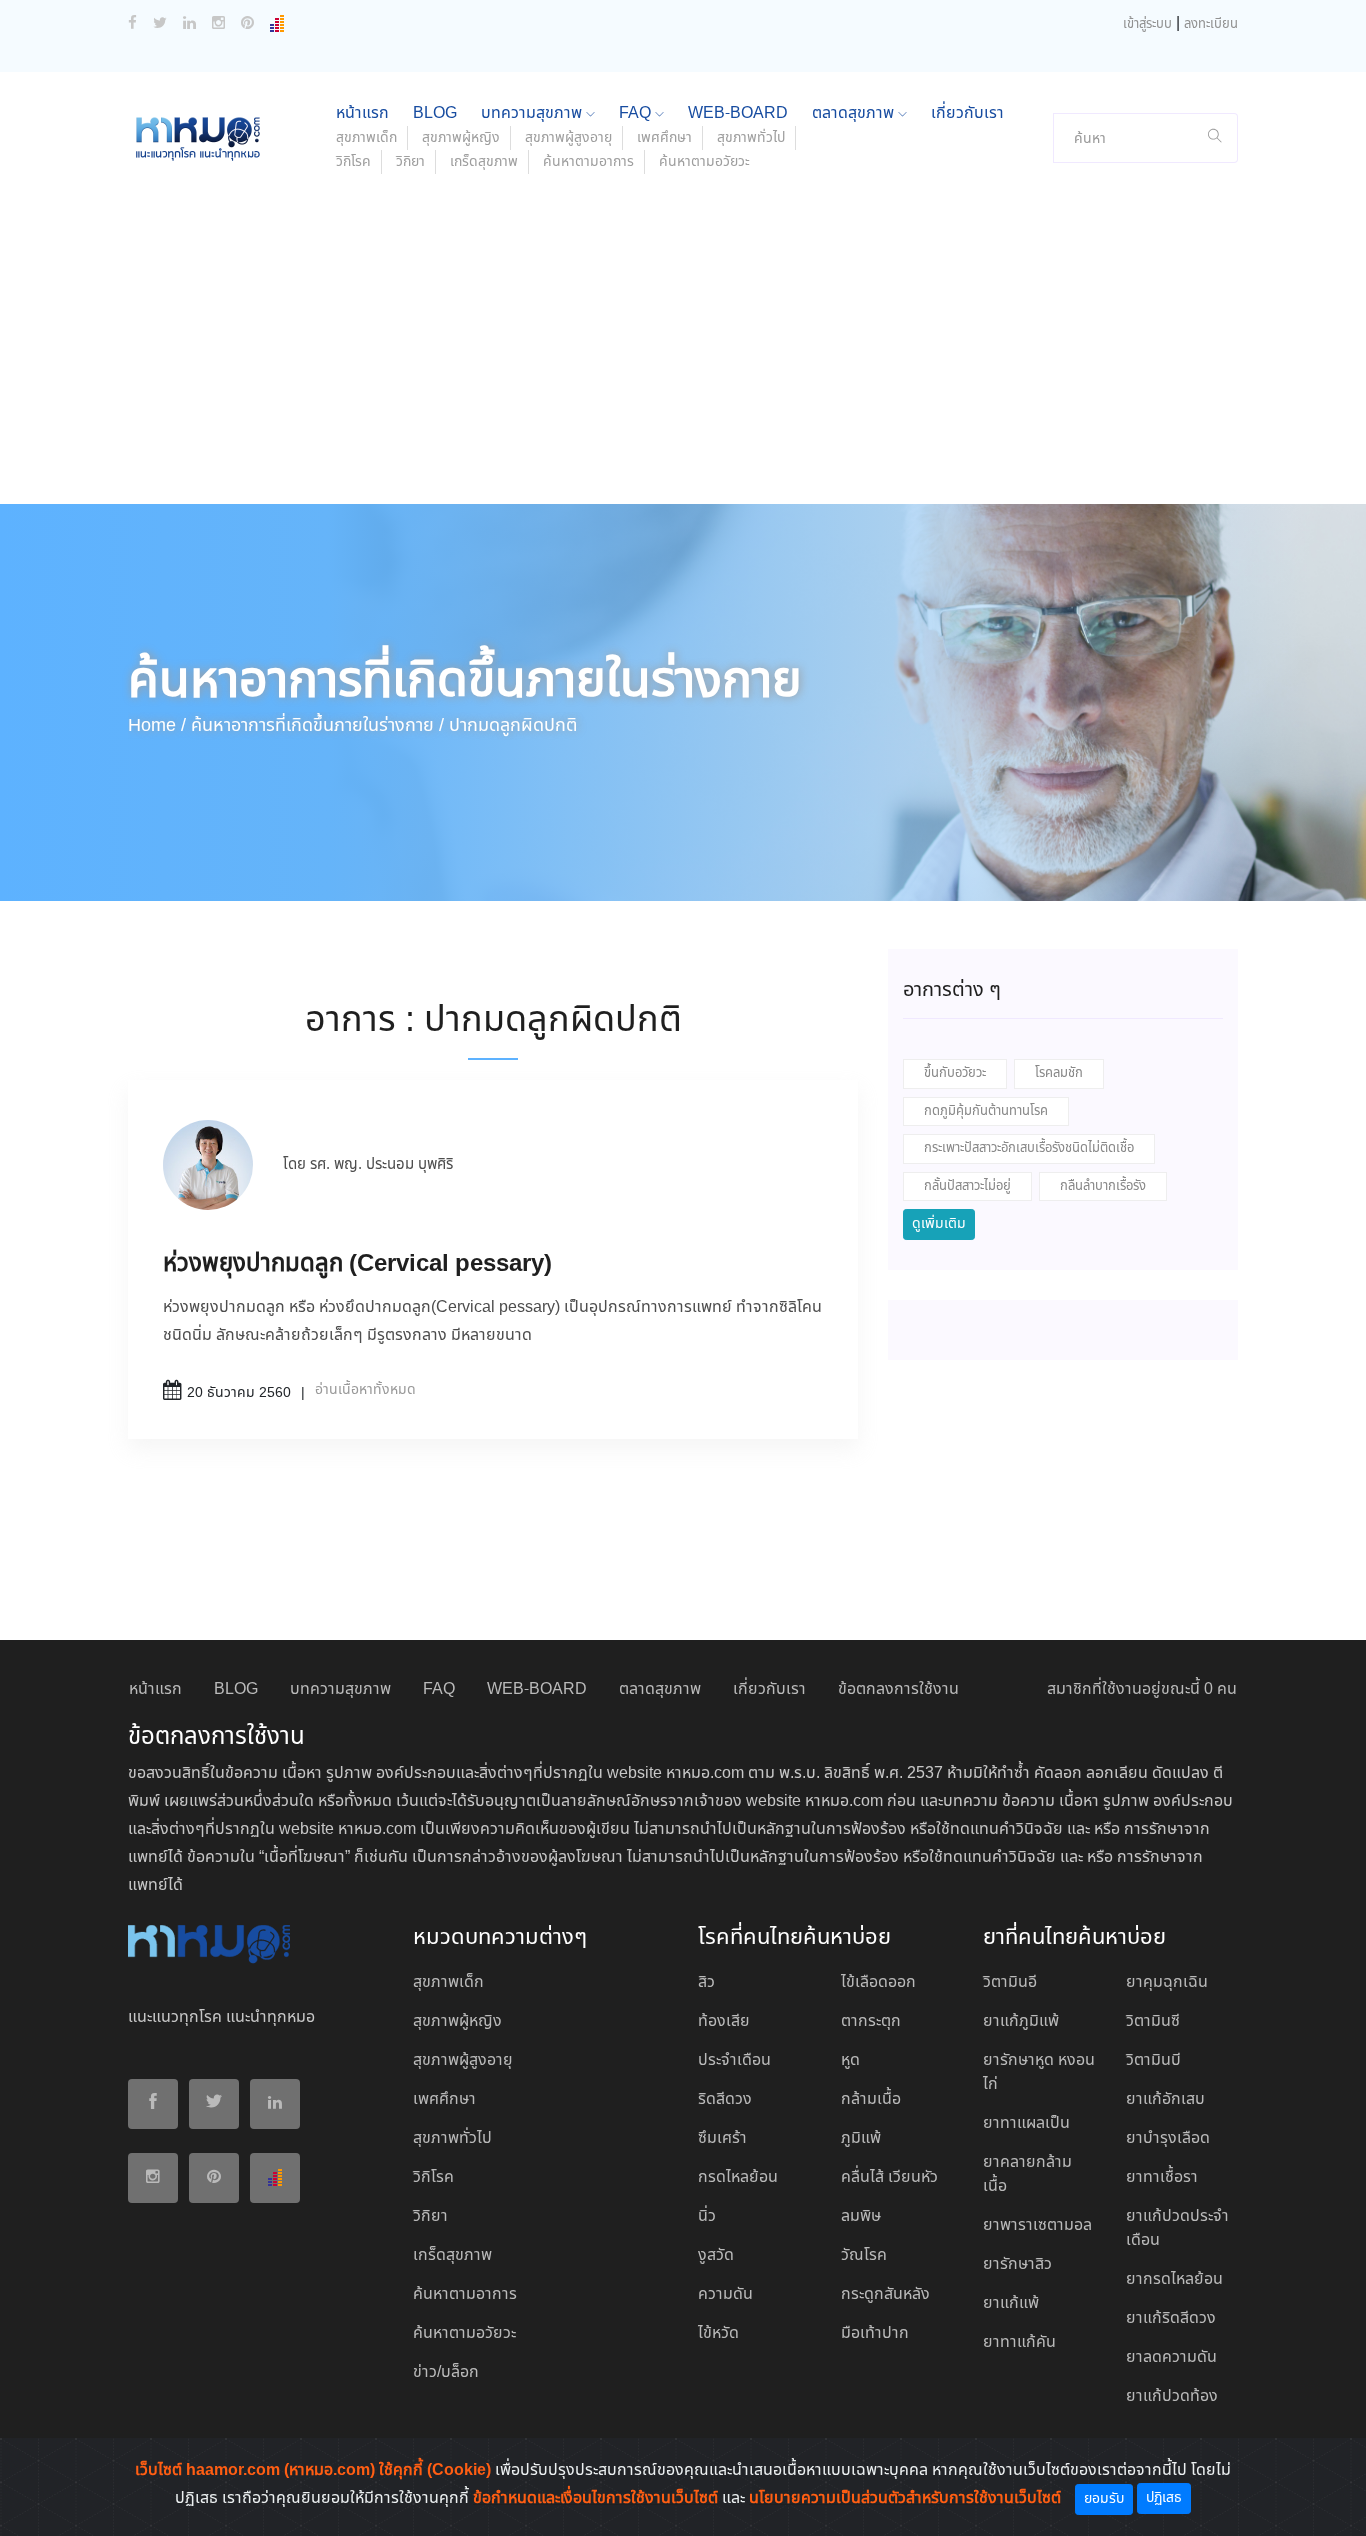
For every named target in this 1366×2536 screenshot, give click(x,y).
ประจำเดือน (734, 2060)
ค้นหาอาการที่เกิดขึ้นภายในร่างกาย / (317, 726)
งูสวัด (716, 2255)
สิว (706, 1982)
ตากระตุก (871, 2021)
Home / (157, 726)
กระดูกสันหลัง (885, 2294)
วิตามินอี (1010, 1982)
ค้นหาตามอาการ (588, 162)
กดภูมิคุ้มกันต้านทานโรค (986, 1111)
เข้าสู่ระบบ (1147, 24)
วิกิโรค (353, 162)
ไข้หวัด (718, 2333)
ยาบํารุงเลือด (1168, 2138)
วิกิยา (410, 162)
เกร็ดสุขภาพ (484, 162)
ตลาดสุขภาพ (855, 113)
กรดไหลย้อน (738, 2177)
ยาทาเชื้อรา (1162, 2177)
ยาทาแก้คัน (1019, 2342)
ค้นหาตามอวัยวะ (704, 162)
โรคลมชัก (1059, 1073)
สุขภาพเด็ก (366, 138)
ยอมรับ (1104, 2499)
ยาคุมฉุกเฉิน (1167, 1982)
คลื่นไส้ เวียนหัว (889, 2177)
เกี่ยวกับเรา (967, 113)
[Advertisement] (683, 354)
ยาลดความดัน (1171, 2357)
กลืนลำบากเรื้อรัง (1103, 1186)
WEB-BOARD (738, 113)
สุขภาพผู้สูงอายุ (568, 138)
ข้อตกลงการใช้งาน (898, 1689)
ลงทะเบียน (1211, 24)
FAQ (637, 113)
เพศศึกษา (664, 138)
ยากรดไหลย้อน (1174, 2279)
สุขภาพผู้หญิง (461, 138)
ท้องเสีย (724, 2021)
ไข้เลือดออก (878, 1982)
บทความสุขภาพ (533, 113)
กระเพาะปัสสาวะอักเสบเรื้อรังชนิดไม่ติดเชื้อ (1029, 1148)
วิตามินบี (1153, 2060)
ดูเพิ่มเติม (939, 1224)
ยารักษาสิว (1017, 2264)
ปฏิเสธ (1164, 2498)
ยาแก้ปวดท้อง (1172, 2396)
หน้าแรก (362, 113)
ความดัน (725, 2294)
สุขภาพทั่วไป (751, 138)
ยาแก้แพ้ (1011, 2303)
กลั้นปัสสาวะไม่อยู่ (967, 1186)
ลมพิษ (861, 2216)
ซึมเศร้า (722, 2138)
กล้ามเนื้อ (871, 2099)
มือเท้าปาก (875, 2333)
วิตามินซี (1153, 2021)
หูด (850, 2060)
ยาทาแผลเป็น (1026, 2123)
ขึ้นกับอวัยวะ (955, 1073)
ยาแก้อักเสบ (1165, 2099)
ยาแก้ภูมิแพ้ (1021, 2021)
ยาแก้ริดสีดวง (1171, 2318)
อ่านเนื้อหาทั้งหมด (365, 1390)
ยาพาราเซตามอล (1037, 2225)
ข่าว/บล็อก (446, 2372)
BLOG (435, 113)
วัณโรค (864, 2255)
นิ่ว (707, 2216)
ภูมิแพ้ (861, 2138)
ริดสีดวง (725, 2099)
